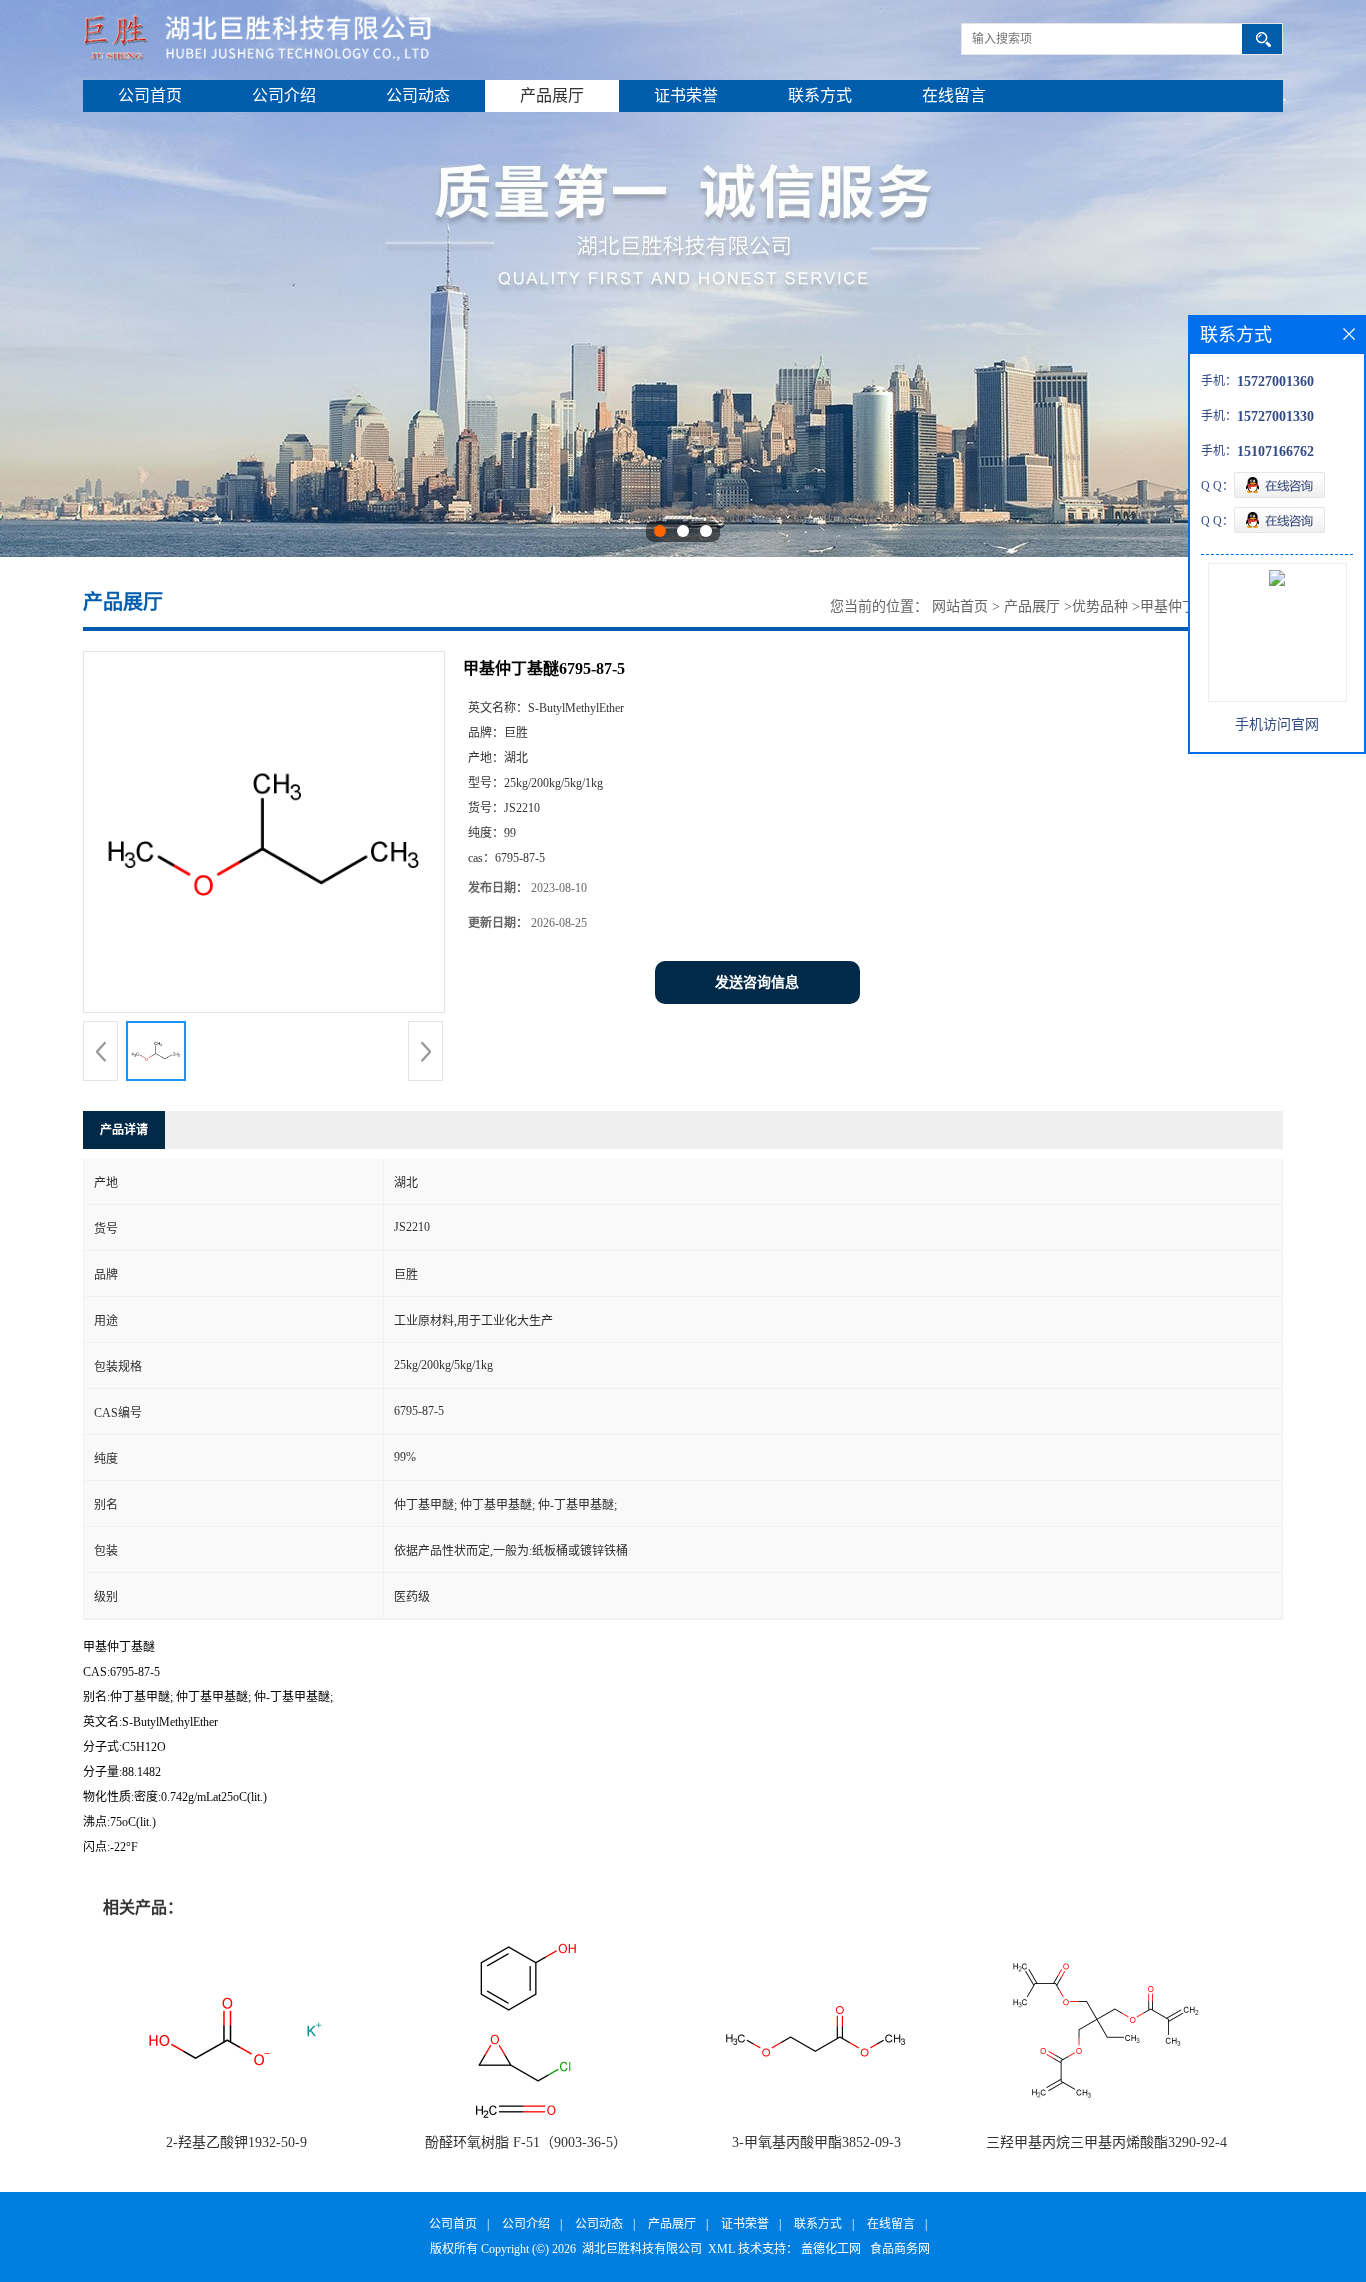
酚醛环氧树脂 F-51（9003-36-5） (526, 2142)
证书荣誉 (686, 95)
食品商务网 (900, 2249)
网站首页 (960, 606)
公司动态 (418, 95)
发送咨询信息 (757, 982)
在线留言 (954, 95)
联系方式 (820, 95)
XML (721, 2249)
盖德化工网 (831, 2249)
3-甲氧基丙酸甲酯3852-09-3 (816, 2142)
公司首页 (150, 95)
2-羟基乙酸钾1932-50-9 (236, 2142)
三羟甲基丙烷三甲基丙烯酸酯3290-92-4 (1106, 2142)
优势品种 (1100, 606)
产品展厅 (552, 95)
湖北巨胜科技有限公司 (642, 2249)
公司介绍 (284, 95)
